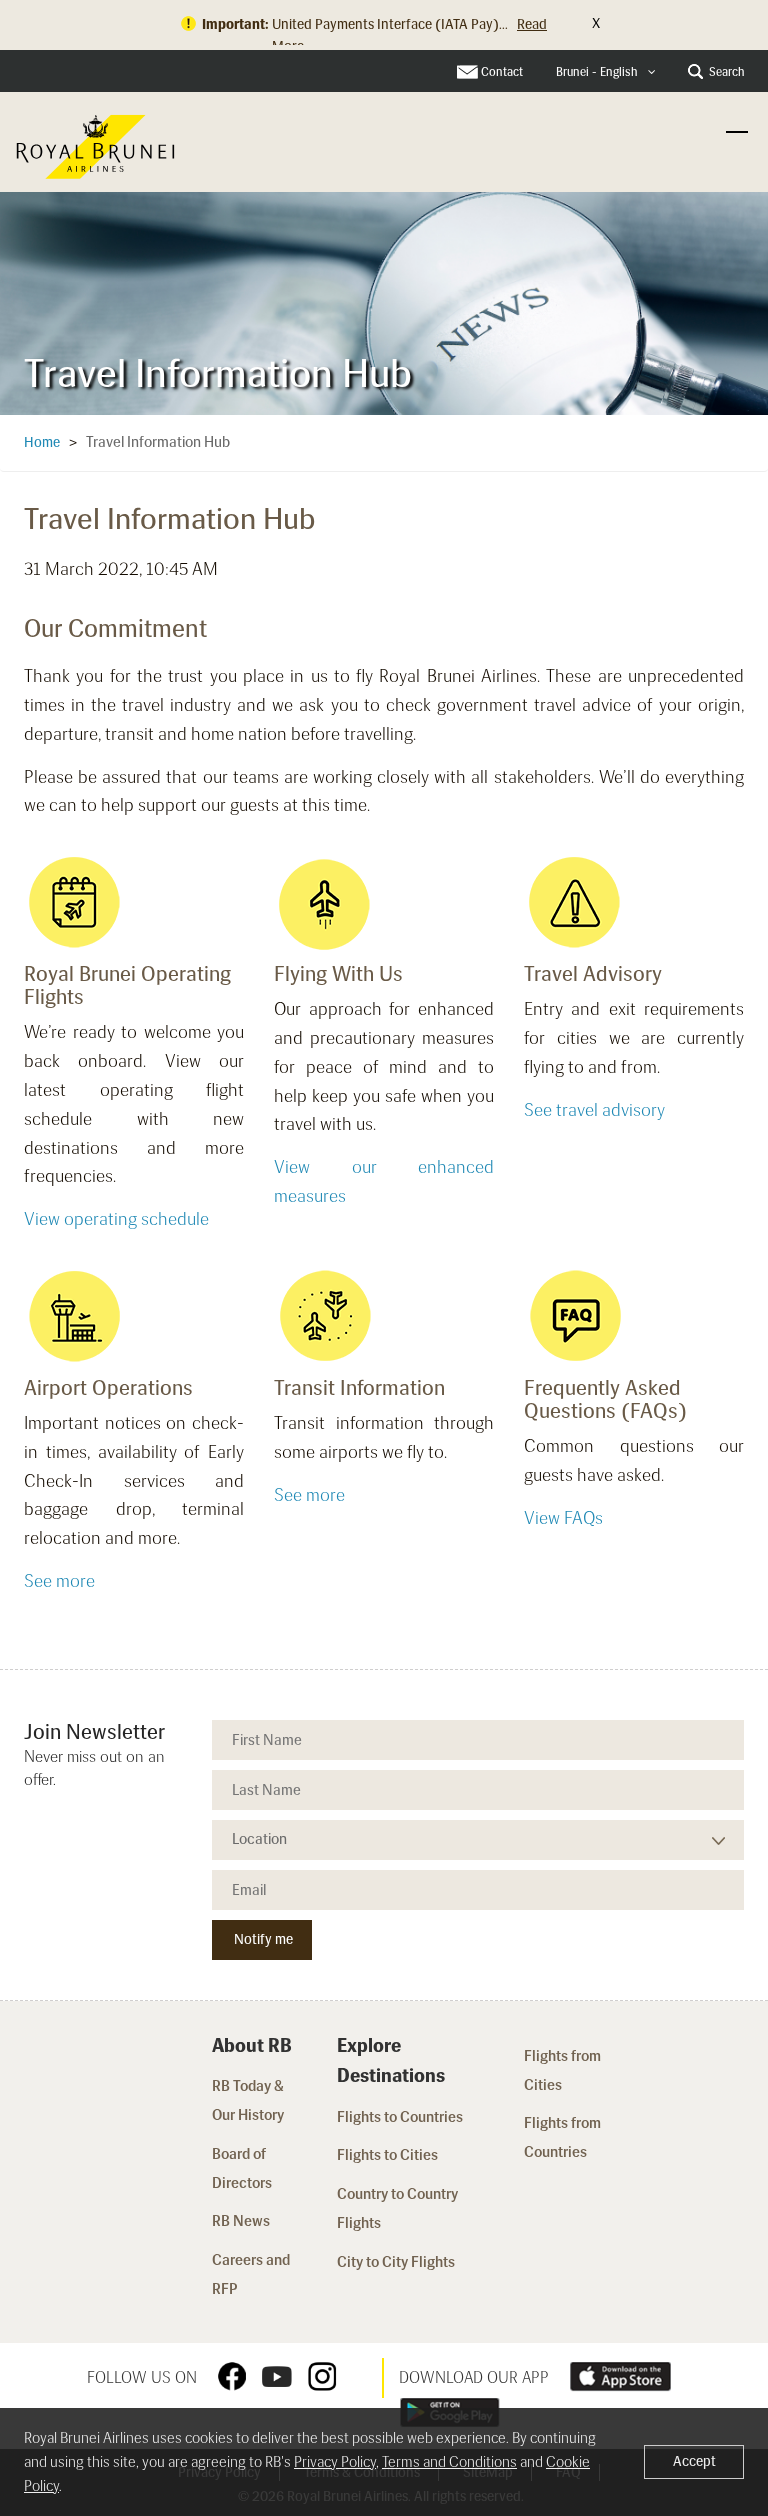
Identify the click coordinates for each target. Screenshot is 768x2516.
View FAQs (563, 1518)
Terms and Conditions (449, 2462)
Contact (502, 72)
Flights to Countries (400, 2117)
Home (42, 442)
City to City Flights (397, 2262)
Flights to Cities (387, 2155)
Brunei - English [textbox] (597, 72)
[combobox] (606, 72)
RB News (241, 2221)
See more (59, 1581)
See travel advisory (594, 1110)
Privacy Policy (335, 2462)
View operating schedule (116, 1219)
